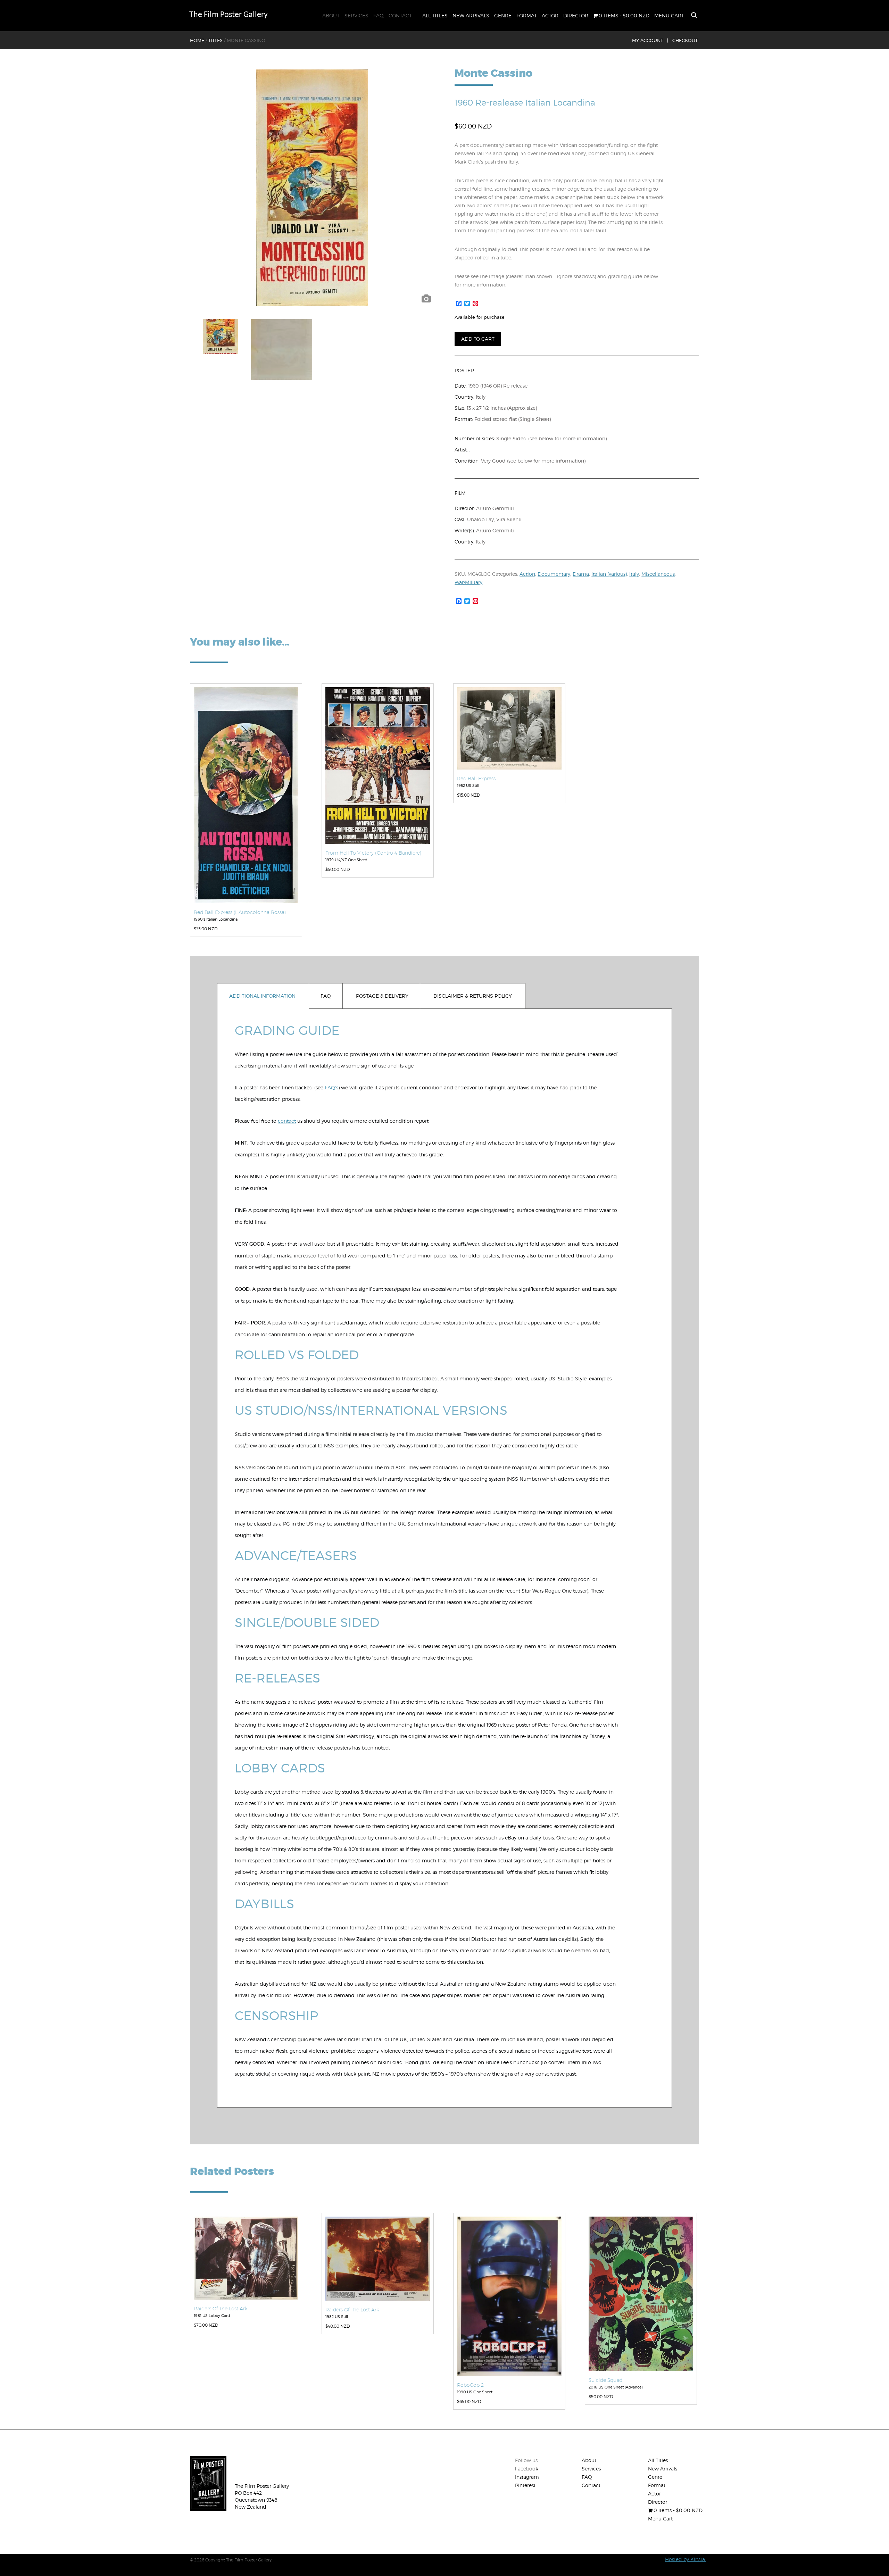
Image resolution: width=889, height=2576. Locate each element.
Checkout (685, 40)
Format (527, 15)
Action (527, 574)
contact (287, 1121)
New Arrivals (471, 15)
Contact (400, 15)
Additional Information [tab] (262, 996)
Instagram (527, 2477)
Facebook (527, 2469)
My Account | (650, 40)
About (331, 15)
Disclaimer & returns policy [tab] (473, 996)
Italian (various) (609, 574)
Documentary (554, 574)
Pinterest (525, 2485)
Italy (634, 574)
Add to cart (478, 339)
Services (356, 15)
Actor (550, 15)
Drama (581, 574)
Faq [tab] (326, 996)
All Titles (435, 15)
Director (576, 15)
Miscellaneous (658, 574)
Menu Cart (669, 15)
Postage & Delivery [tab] (382, 996)
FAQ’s (331, 1087)
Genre (503, 15)
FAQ (379, 15)
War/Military (468, 582)
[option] (312, 188)
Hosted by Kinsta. (686, 2559)
